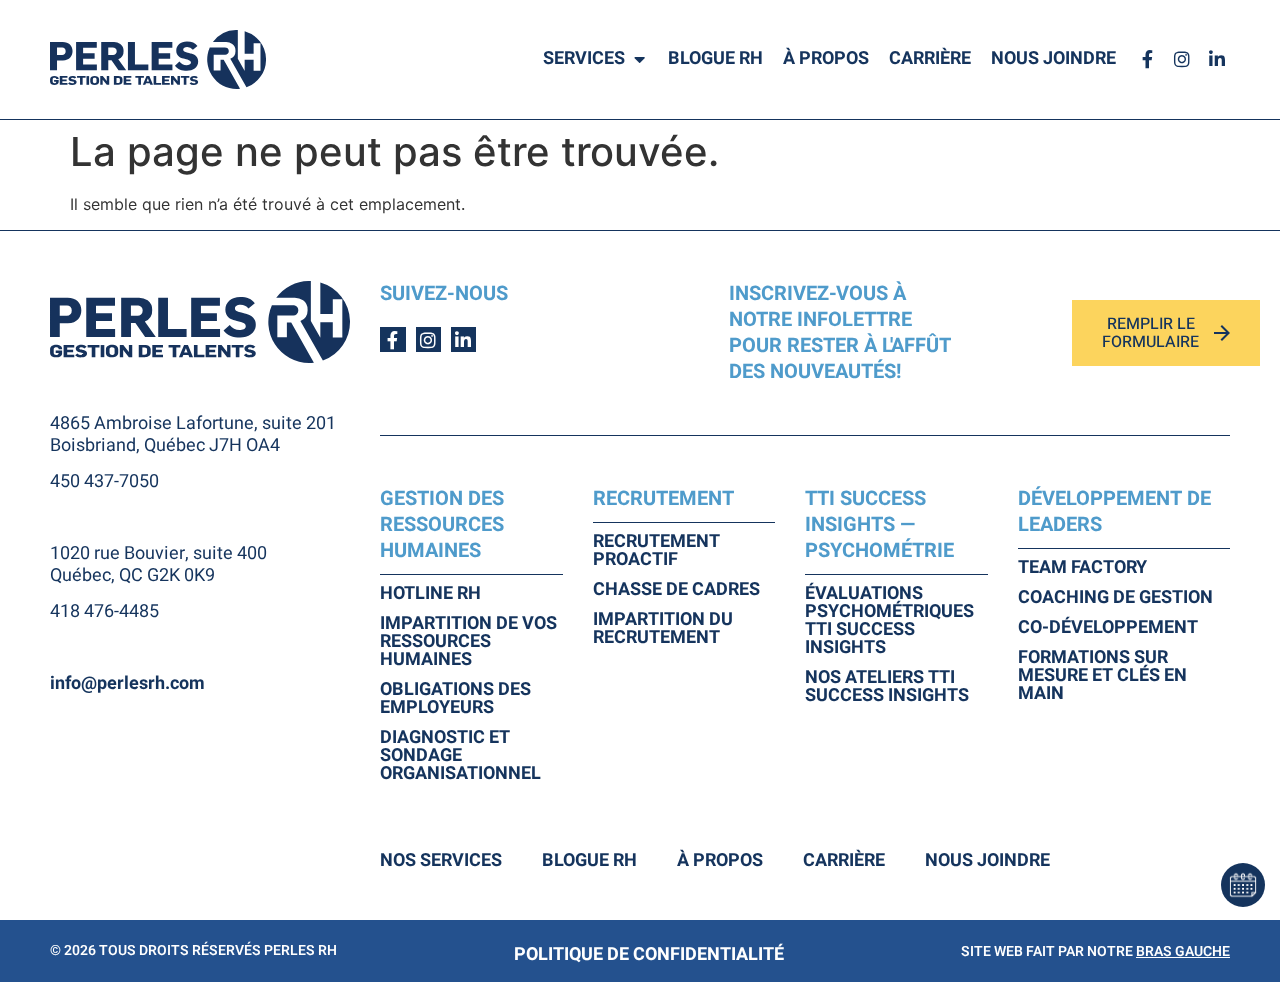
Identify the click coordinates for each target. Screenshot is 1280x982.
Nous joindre (987, 861)
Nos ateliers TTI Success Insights (887, 687)
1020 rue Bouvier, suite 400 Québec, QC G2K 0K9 (158, 564)
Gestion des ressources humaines (442, 524)
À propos (720, 861)
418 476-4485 (104, 611)
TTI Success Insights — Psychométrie (879, 524)
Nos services (441, 861)
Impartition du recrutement (663, 629)
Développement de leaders (1114, 511)
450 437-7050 (104, 481)
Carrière (844, 861)
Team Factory (1082, 568)
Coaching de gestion (1115, 598)
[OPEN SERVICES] (639, 59)
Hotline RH (430, 594)
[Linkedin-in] (1217, 59)
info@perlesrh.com (127, 683)
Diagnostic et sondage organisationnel (460, 756)
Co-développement (1108, 628)
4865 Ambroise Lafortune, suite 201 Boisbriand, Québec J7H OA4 (193, 434)
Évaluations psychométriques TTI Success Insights (889, 621)
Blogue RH (589, 861)
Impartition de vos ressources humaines (468, 642)
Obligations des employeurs (455, 699)
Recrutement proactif (656, 551)
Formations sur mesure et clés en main (1102, 676)
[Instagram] (1182, 59)
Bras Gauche (1183, 951)
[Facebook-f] (1146, 59)
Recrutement (663, 498)
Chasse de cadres (676, 590)
